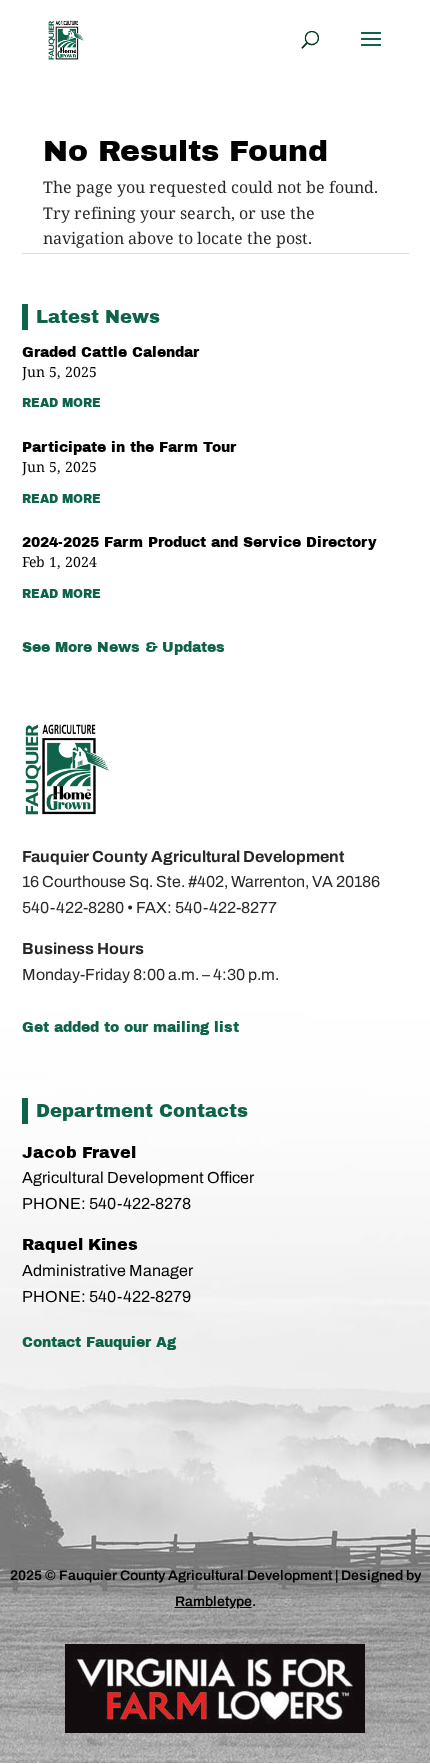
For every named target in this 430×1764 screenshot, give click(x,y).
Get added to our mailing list (130, 1027)
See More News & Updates (123, 647)
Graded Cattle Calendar (110, 352)
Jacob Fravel (79, 1152)
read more (61, 403)
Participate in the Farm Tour (129, 447)
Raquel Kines (82, 1244)
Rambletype (213, 1601)
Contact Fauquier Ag (99, 1342)
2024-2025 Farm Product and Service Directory (199, 542)
